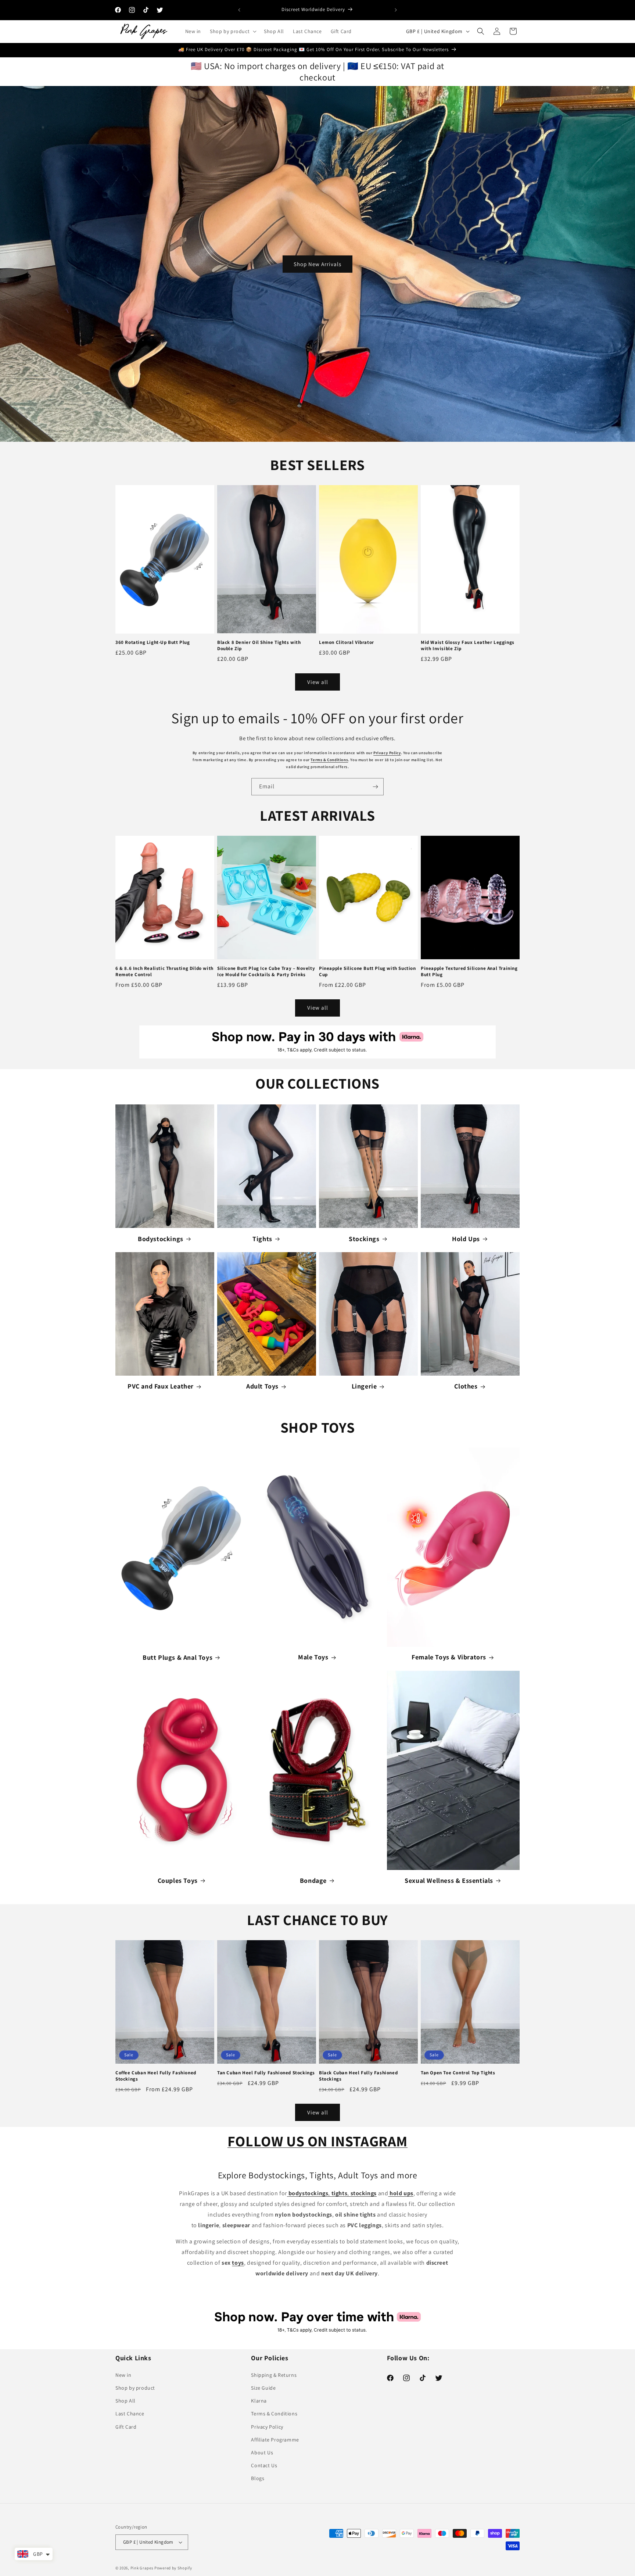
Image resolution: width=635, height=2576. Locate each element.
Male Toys (313, 1657)
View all (318, 682)
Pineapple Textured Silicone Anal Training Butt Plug (469, 972)
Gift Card (126, 2427)
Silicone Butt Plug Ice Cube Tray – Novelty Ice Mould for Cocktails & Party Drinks (266, 972)
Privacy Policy (387, 753)
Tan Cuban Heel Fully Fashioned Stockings (266, 2073)
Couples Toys (178, 1880)
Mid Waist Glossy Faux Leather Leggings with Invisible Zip (468, 646)
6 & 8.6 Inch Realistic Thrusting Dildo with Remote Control (164, 972)
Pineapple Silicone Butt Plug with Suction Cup (367, 972)
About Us (262, 2453)
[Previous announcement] (239, 10)
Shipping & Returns (274, 2375)
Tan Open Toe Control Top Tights (458, 2073)
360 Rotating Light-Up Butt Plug (153, 642)
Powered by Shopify (173, 2568)
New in (123, 2375)
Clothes (466, 1386)
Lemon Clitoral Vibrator (347, 642)
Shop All (125, 2401)
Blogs (258, 2478)
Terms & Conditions (329, 760)
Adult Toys (262, 1386)
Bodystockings (161, 1239)
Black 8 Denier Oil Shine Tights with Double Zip (259, 646)
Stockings (364, 1239)
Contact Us (264, 2465)
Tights (262, 1239)
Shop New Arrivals (317, 264)
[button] (232, 31)
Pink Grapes (142, 2568)
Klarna (259, 2401)
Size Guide (263, 2388)
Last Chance (130, 2414)
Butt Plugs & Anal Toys (177, 1657)
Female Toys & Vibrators (449, 1657)
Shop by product (135, 2388)
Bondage (313, 1880)
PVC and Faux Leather (161, 1386)
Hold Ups (466, 1239)
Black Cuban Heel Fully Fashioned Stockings (358, 2076)
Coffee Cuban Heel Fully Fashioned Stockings (156, 2076)
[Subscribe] (375, 787)
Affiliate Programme (275, 2440)
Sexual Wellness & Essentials (449, 1880)
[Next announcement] (396, 10)
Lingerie (364, 1386)
